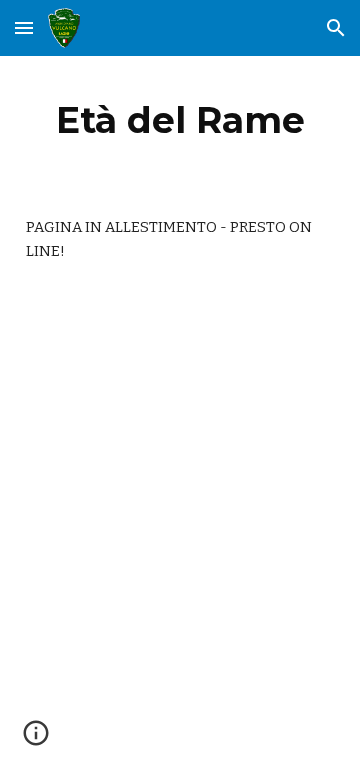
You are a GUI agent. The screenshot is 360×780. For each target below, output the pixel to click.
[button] (24, 27)
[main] (180, 120)
